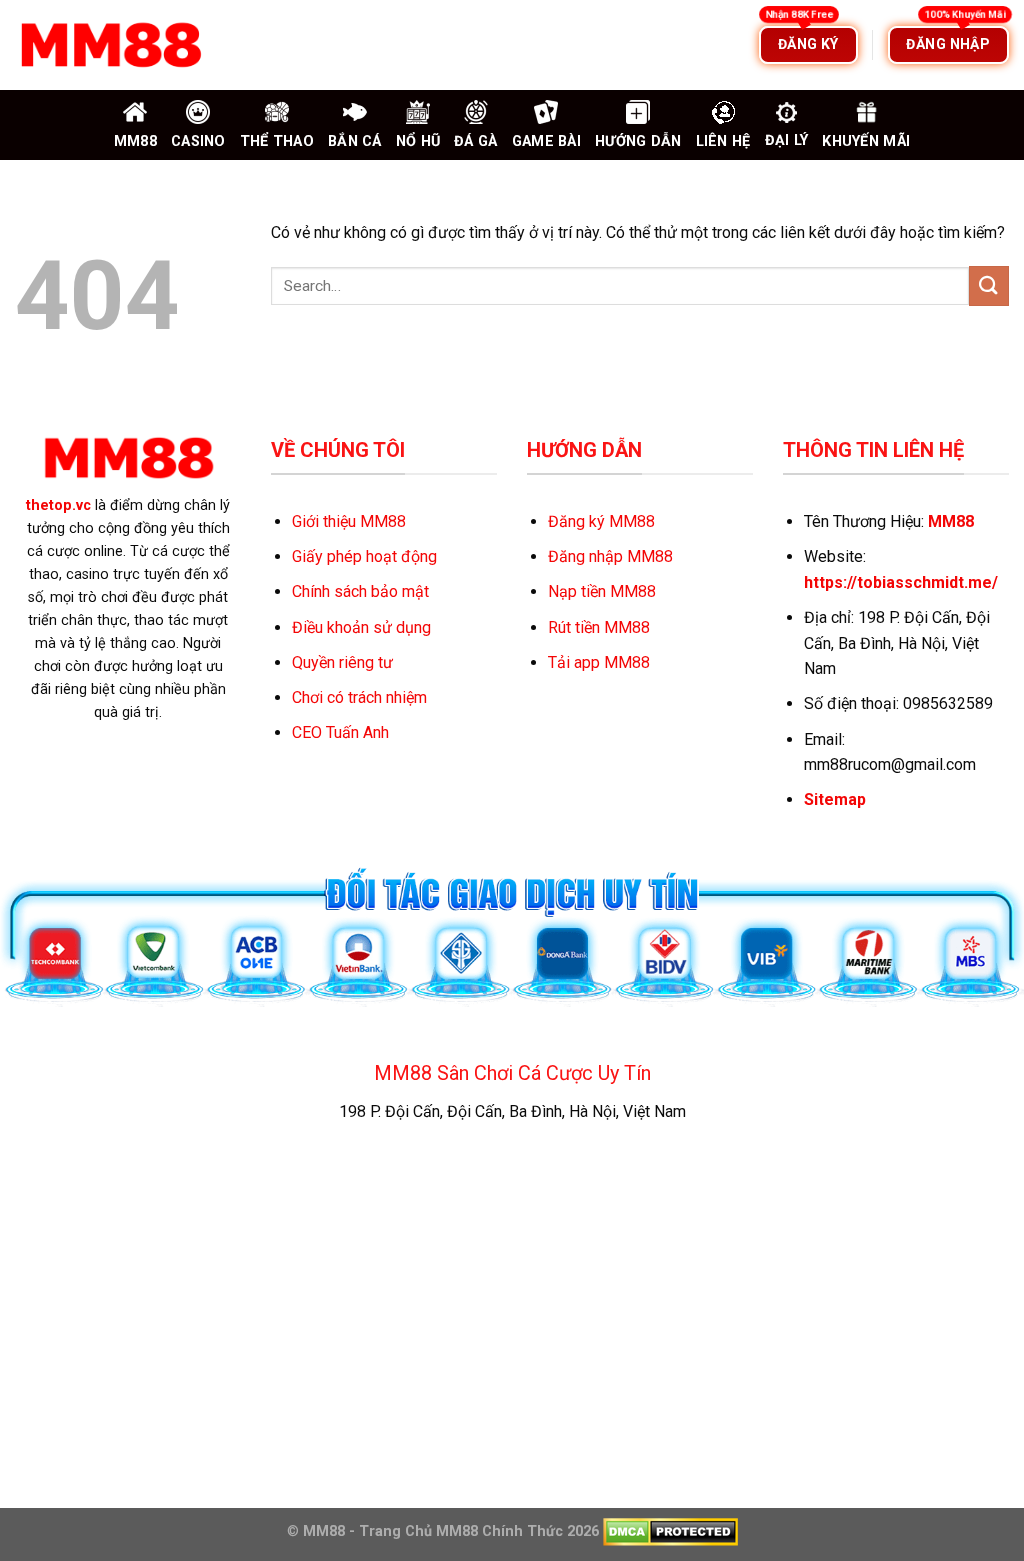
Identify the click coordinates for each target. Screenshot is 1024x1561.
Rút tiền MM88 (599, 627)
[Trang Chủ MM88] (110, 45)
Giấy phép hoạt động (364, 556)
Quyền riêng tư (342, 662)
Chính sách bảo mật (360, 591)
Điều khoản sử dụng (361, 627)
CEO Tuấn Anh (340, 732)
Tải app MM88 (599, 662)
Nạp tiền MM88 (602, 591)
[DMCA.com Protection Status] (668, 1531)
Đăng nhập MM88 (610, 556)
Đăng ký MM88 (601, 521)
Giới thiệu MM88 (349, 521)
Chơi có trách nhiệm (359, 697)
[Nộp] (989, 285)
